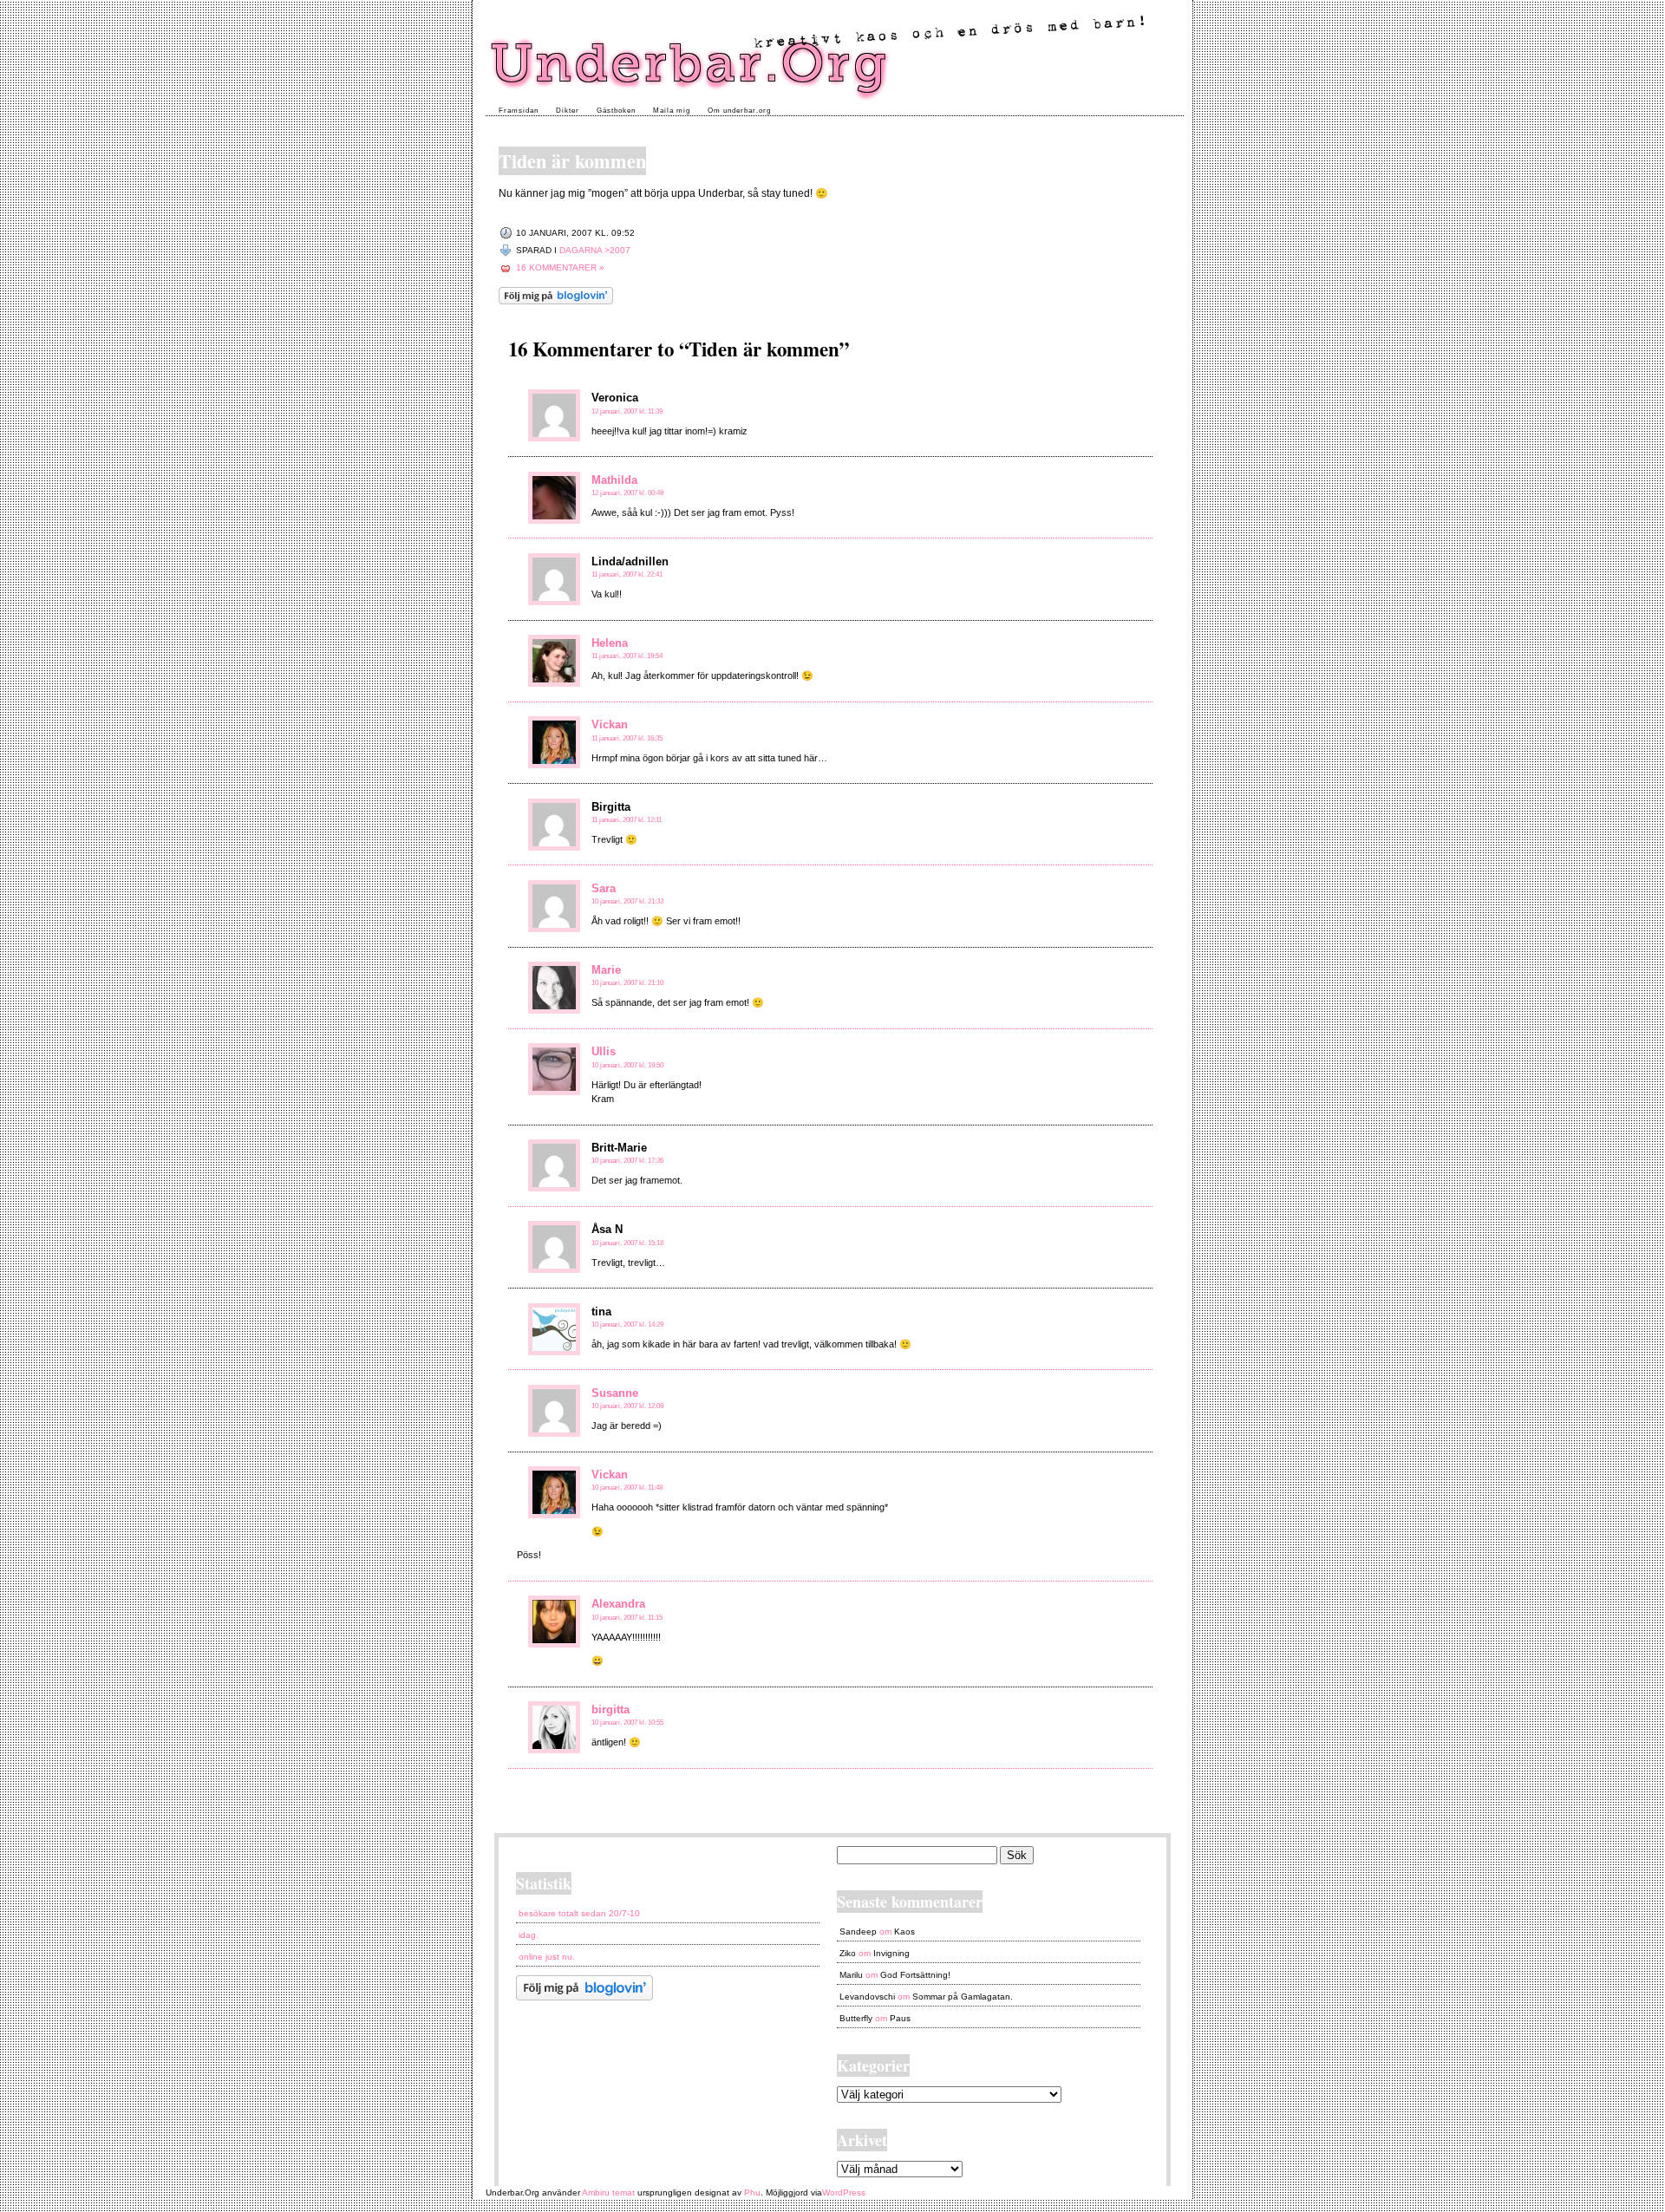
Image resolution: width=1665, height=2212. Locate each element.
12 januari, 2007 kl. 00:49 (627, 493)
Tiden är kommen (572, 161)
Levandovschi (867, 1997)
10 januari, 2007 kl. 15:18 (627, 1243)
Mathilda (614, 480)
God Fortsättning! (915, 1975)
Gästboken (616, 111)
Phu (752, 2192)
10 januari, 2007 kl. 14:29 (627, 1325)
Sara (604, 888)
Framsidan (519, 111)
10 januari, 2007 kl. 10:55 (627, 1723)
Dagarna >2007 (595, 250)
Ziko (848, 1953)
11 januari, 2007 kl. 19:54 (627, 656)
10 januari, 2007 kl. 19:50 (627, 1065)
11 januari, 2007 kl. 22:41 (627, 574)
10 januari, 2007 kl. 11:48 (627, 1488)
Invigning (891, 1953)
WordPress (844, 2192)
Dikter (568, 111)
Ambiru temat (608, 2192)
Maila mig (672, 111)
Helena (610, 643)
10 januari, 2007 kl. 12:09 (627, 1406)
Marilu (851, 1975)
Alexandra (618, 1604)
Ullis (604, 1051)
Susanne (615, 1393)
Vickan (610, 724)
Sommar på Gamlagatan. (963, 1997)
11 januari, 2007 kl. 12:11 (627, 820)
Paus (900, 2018)
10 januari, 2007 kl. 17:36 (627, 1161)
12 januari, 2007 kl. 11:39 (627, 411)
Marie (606, 970)
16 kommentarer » (560, 268)
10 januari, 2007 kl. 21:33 (627, 901)
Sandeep (858, 1931)
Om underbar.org (739, 111)
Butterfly (856, 2018)
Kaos (904, 1931)
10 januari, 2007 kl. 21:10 (627, 983)
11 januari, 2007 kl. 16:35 (627, 738)
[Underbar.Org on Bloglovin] (556, 301)
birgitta (610, 1710)
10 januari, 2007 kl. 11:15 (627, 1618)
